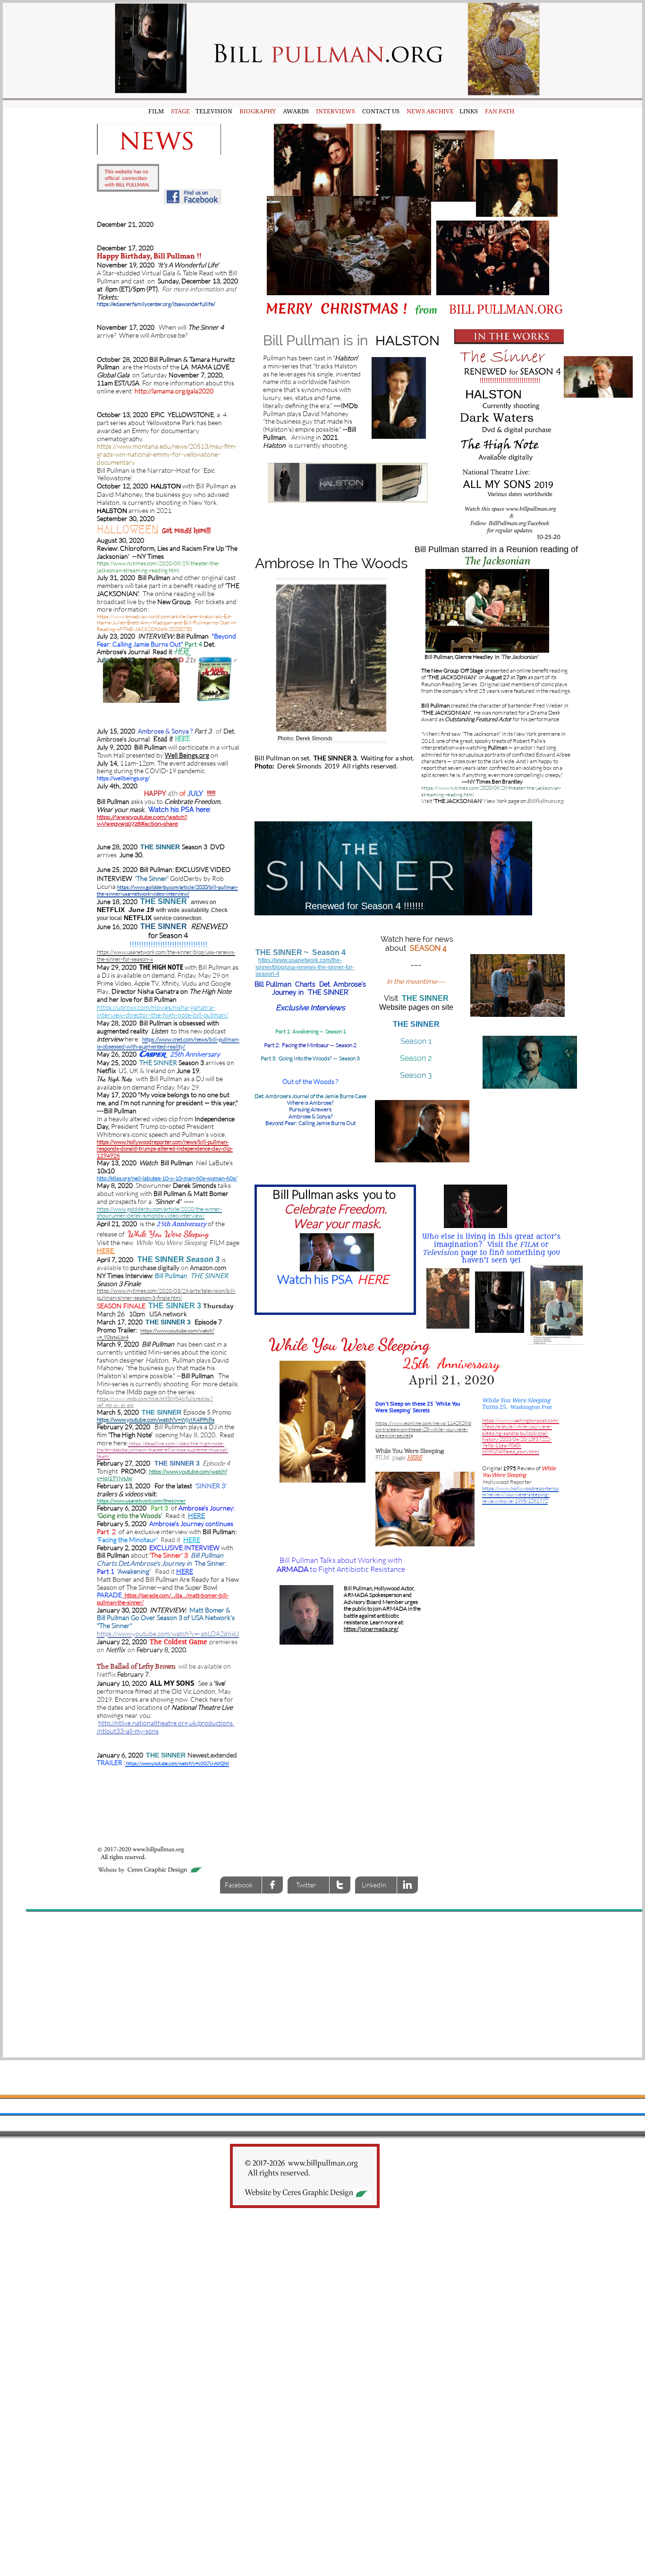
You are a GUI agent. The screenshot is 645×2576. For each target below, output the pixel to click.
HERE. (106, 1250)
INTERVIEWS (333, 111)
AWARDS (296, 111)
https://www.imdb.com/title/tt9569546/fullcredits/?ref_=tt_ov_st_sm (155, 1402)
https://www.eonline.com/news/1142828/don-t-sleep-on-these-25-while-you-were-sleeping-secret (423, 1429)
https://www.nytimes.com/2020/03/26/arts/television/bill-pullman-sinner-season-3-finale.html (166, 1294)
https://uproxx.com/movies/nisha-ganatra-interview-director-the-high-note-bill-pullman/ (162, 1011)
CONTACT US (381, 111)
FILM (155, 111)
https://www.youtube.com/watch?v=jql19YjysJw (162, 1475)
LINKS (469, 111)
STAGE (180, 111)
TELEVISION (212, 111)
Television (440, 1253)
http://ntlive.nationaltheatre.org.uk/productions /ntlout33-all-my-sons (165, 1727)
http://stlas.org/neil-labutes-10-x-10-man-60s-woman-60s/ (167, 1178)
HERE (183, 739)
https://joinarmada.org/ (371, 1629)
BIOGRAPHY (258, 111)
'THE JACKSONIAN (457, 801)
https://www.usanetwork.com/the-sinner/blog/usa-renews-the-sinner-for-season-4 (305, 967)
